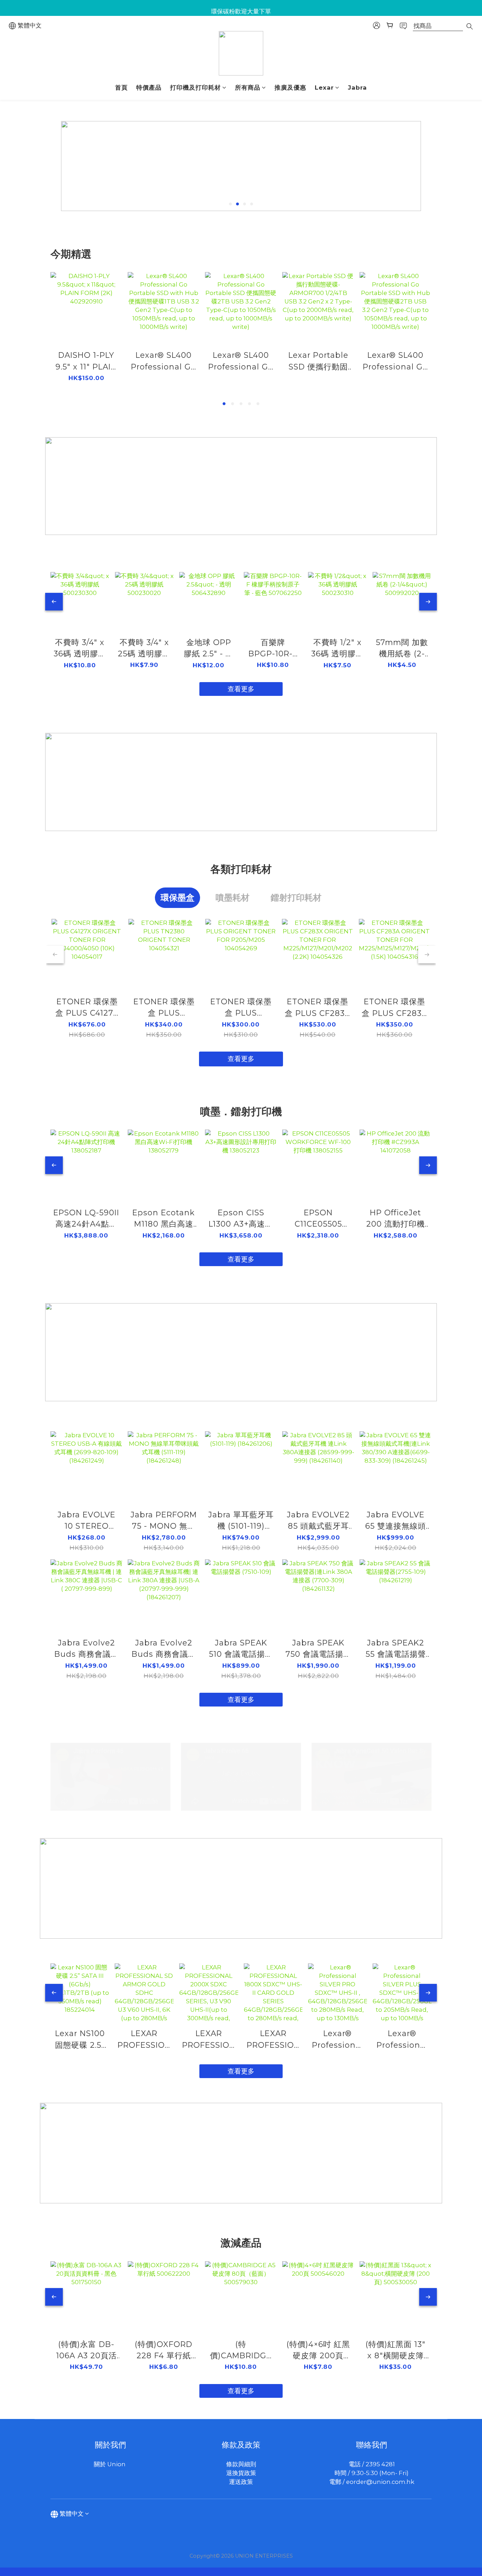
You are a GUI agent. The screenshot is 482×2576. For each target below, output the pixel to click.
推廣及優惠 (290, 88)
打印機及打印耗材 (195, 88)
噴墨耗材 (233, 898)
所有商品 (248, 88)
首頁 (121, 88)
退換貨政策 (241, 2473)
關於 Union (110, 2464)
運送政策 (241, 2482)
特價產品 (149, 88)
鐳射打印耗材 (296, 898)
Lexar (324, 88)
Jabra (357, 88)
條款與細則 (241, 2464)
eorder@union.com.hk (380, 2482)
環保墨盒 (177, 898)
